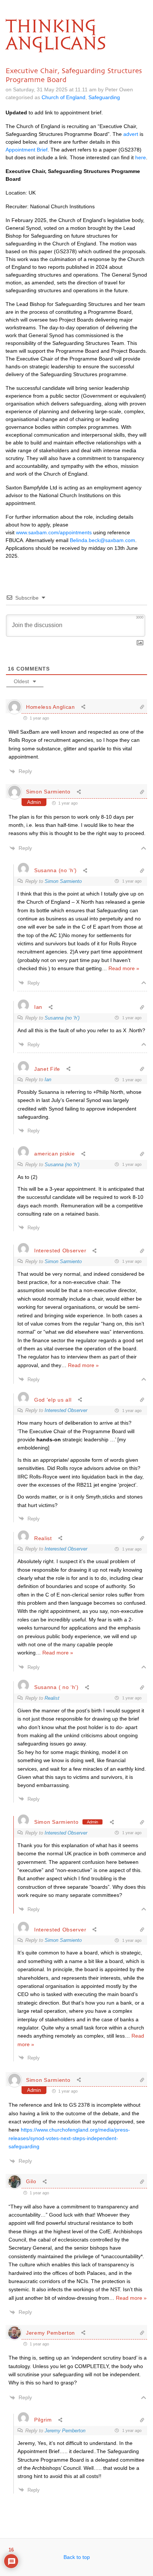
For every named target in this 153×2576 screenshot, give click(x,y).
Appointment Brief (27, 150)
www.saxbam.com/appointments (54, 532)
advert (131, 134)
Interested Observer (66, 1410)
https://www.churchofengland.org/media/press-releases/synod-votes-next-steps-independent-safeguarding (69, 2138)
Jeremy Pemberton (65, 2431)
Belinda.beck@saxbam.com (102, 540)
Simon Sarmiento (48, 792)
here (141, 157)
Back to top (77, 2557)
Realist (52, 1698)
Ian (48, 1080)
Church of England (64, 97)
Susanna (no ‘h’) (62, 1018)
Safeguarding (104, 97)
